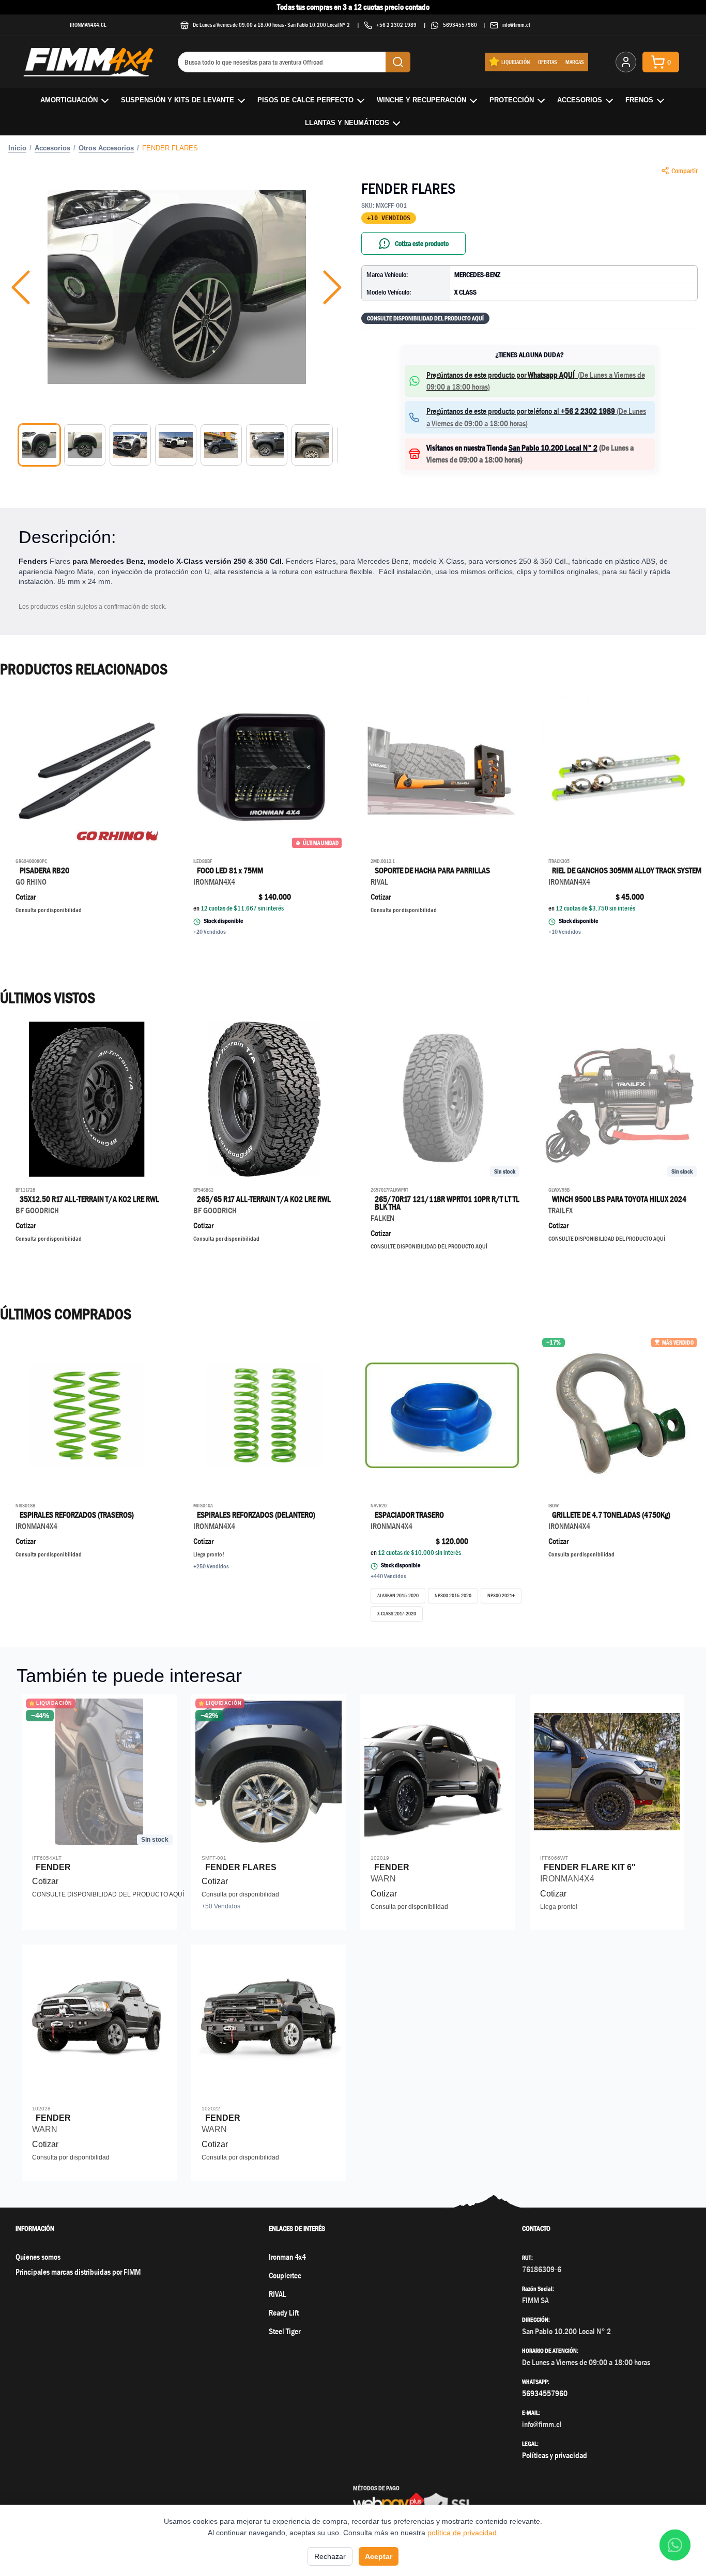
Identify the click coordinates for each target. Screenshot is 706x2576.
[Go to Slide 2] (85, 445)
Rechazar (330, 2556)
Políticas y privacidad (555, 2455)
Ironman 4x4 (287, 2257)
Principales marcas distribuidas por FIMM (78, 2272)
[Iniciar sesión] (626, 62)
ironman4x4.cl (88, 25)
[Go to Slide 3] (130, 445)
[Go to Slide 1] (39, 445)
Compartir (685, 171)
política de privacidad (462, 2533)
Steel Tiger (285, 2331)
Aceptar (379, 2556)
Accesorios (580, 100)
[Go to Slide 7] (312, 445)
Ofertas (548, 62)
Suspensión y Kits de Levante (178, 100)
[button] (177, 287)
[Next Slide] (332, 287)
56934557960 (460, 25)
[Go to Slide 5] (221, 445)
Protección (512, 100)
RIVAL (278, 2294)
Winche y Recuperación (421, 100)
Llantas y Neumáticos (347, 123)
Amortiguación (69, 100)
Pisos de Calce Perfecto (305, 100)
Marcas (575, 62)
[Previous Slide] (21, 287)
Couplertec (285, 2276)
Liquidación (516, 62)
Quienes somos (38, 2257)
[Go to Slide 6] (267, 445)
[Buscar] (398, 62)
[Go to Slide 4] (176, 445)
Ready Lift (284, 2313)
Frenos (639, 100)
